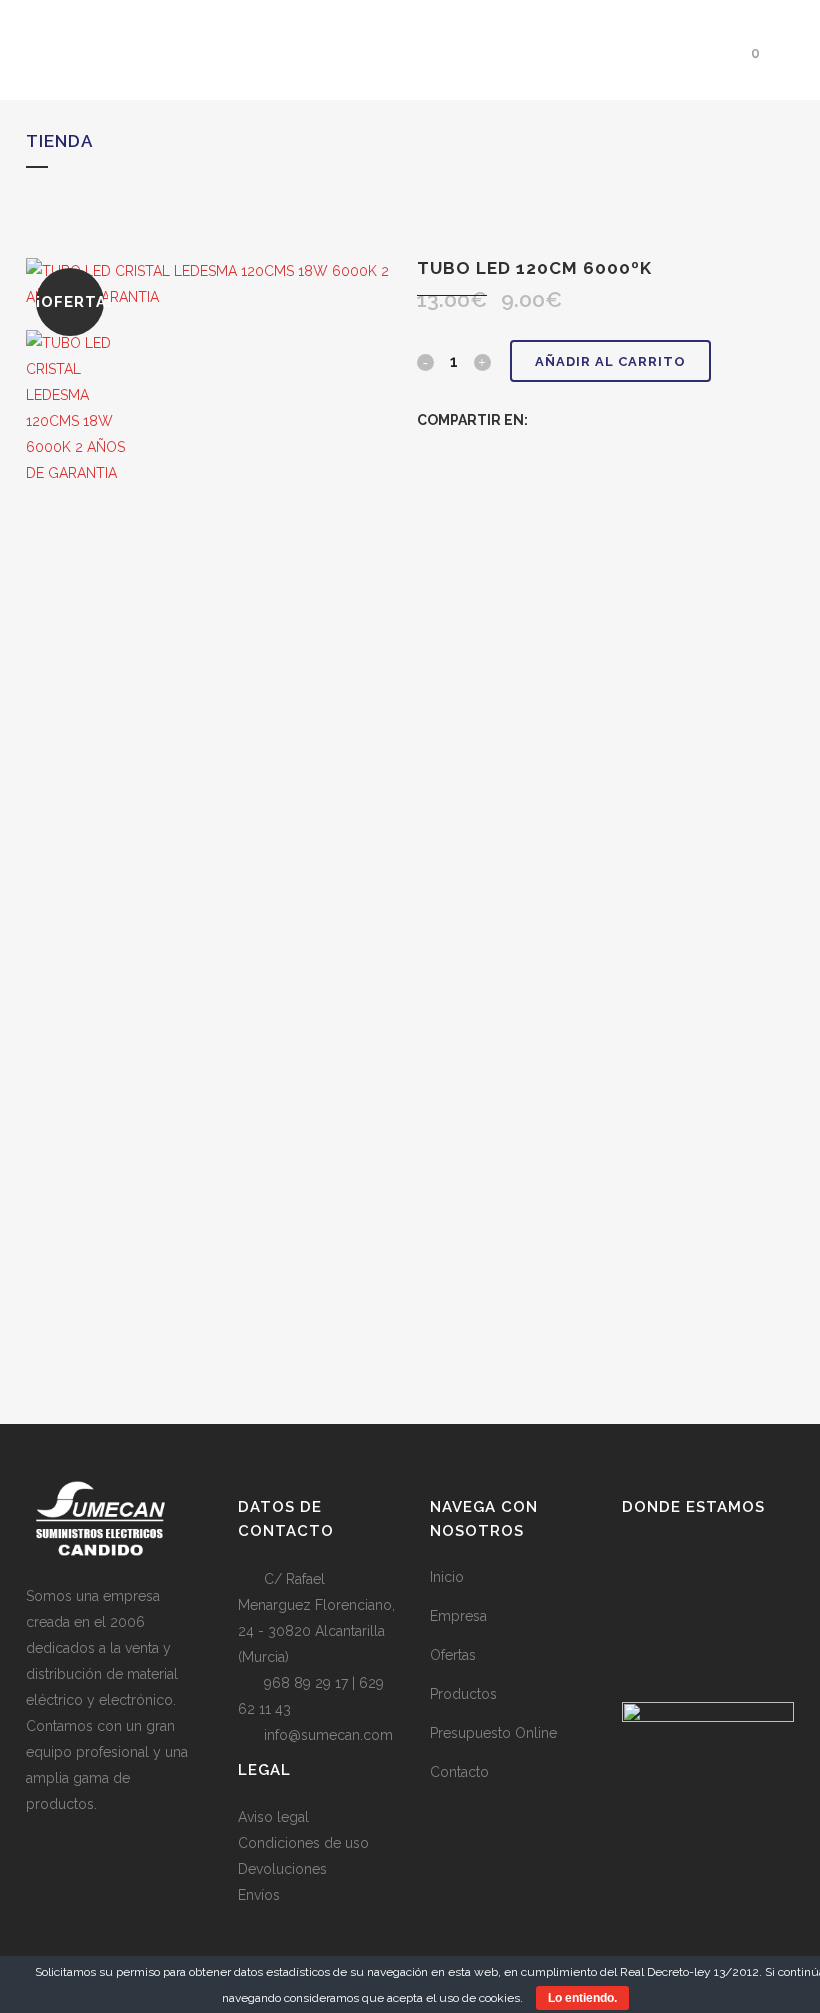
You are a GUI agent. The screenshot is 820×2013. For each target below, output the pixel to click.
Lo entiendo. (582, 1998)
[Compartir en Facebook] (541, 420)
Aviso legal (273, 1817)
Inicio (447, 1577)
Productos (463, 1694)
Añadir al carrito (610, 361)
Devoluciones (282, 1869)
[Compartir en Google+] (583, 420)
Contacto (459, 1772)
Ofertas (453, 1655)
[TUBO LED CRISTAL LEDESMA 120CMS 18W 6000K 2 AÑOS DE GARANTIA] (214, 297)
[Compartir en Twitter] (562, 420)
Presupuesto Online (493, 1733)
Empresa (458, 1616)
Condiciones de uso (303, 1843)
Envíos (259, 1895)
